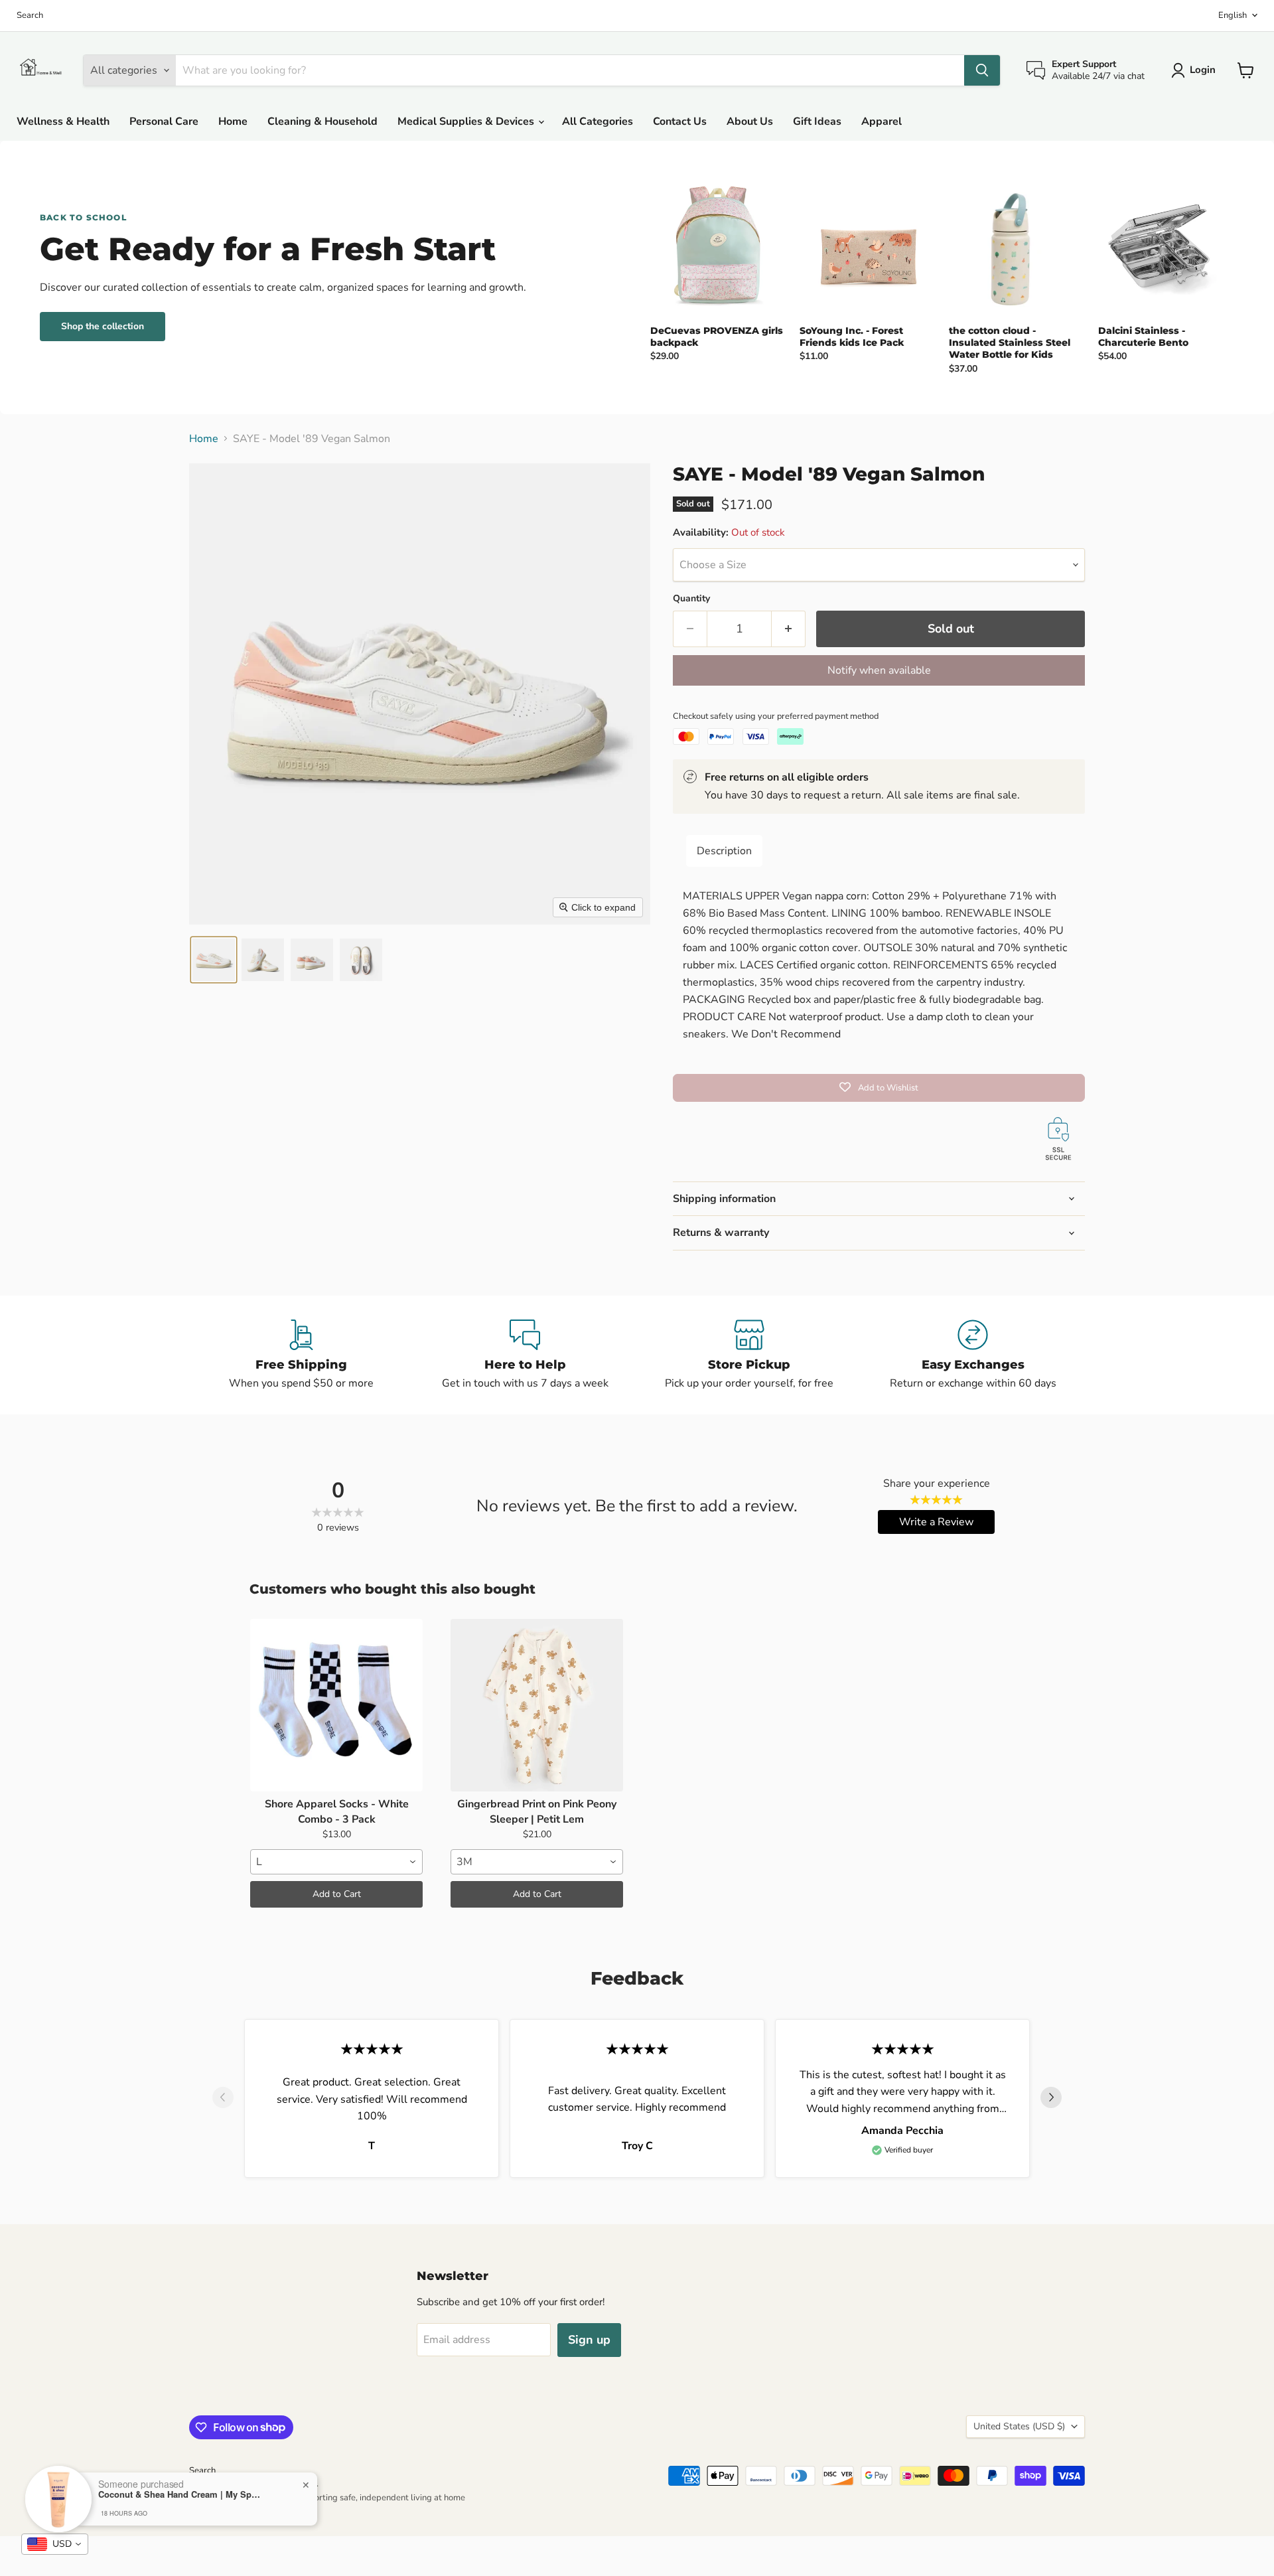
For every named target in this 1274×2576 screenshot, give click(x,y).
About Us (750, 121)
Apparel (882, 121)
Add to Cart (337, 1894)
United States (1019, 2426)
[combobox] (336, 1862)
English (1233, 15)
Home (233, 121)
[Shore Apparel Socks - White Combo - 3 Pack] (336, 1705)
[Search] (982, 70)
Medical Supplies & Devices (467, 121)
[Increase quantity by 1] (789, 629)
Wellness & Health (63, 121)
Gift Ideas (817, 121)
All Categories (598, 121)
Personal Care (164, 121)
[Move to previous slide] (223, 2099)
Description (724, 851)
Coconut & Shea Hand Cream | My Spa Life (181, 2494)
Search (30, 16)
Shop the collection (103, 326)
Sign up (589, 2340)
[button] (214, 960)
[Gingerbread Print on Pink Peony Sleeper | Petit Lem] (537, 1705)
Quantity (691, 599)
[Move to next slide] (1051, 2099)
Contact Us (680, 121)
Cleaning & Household (322, 121)
